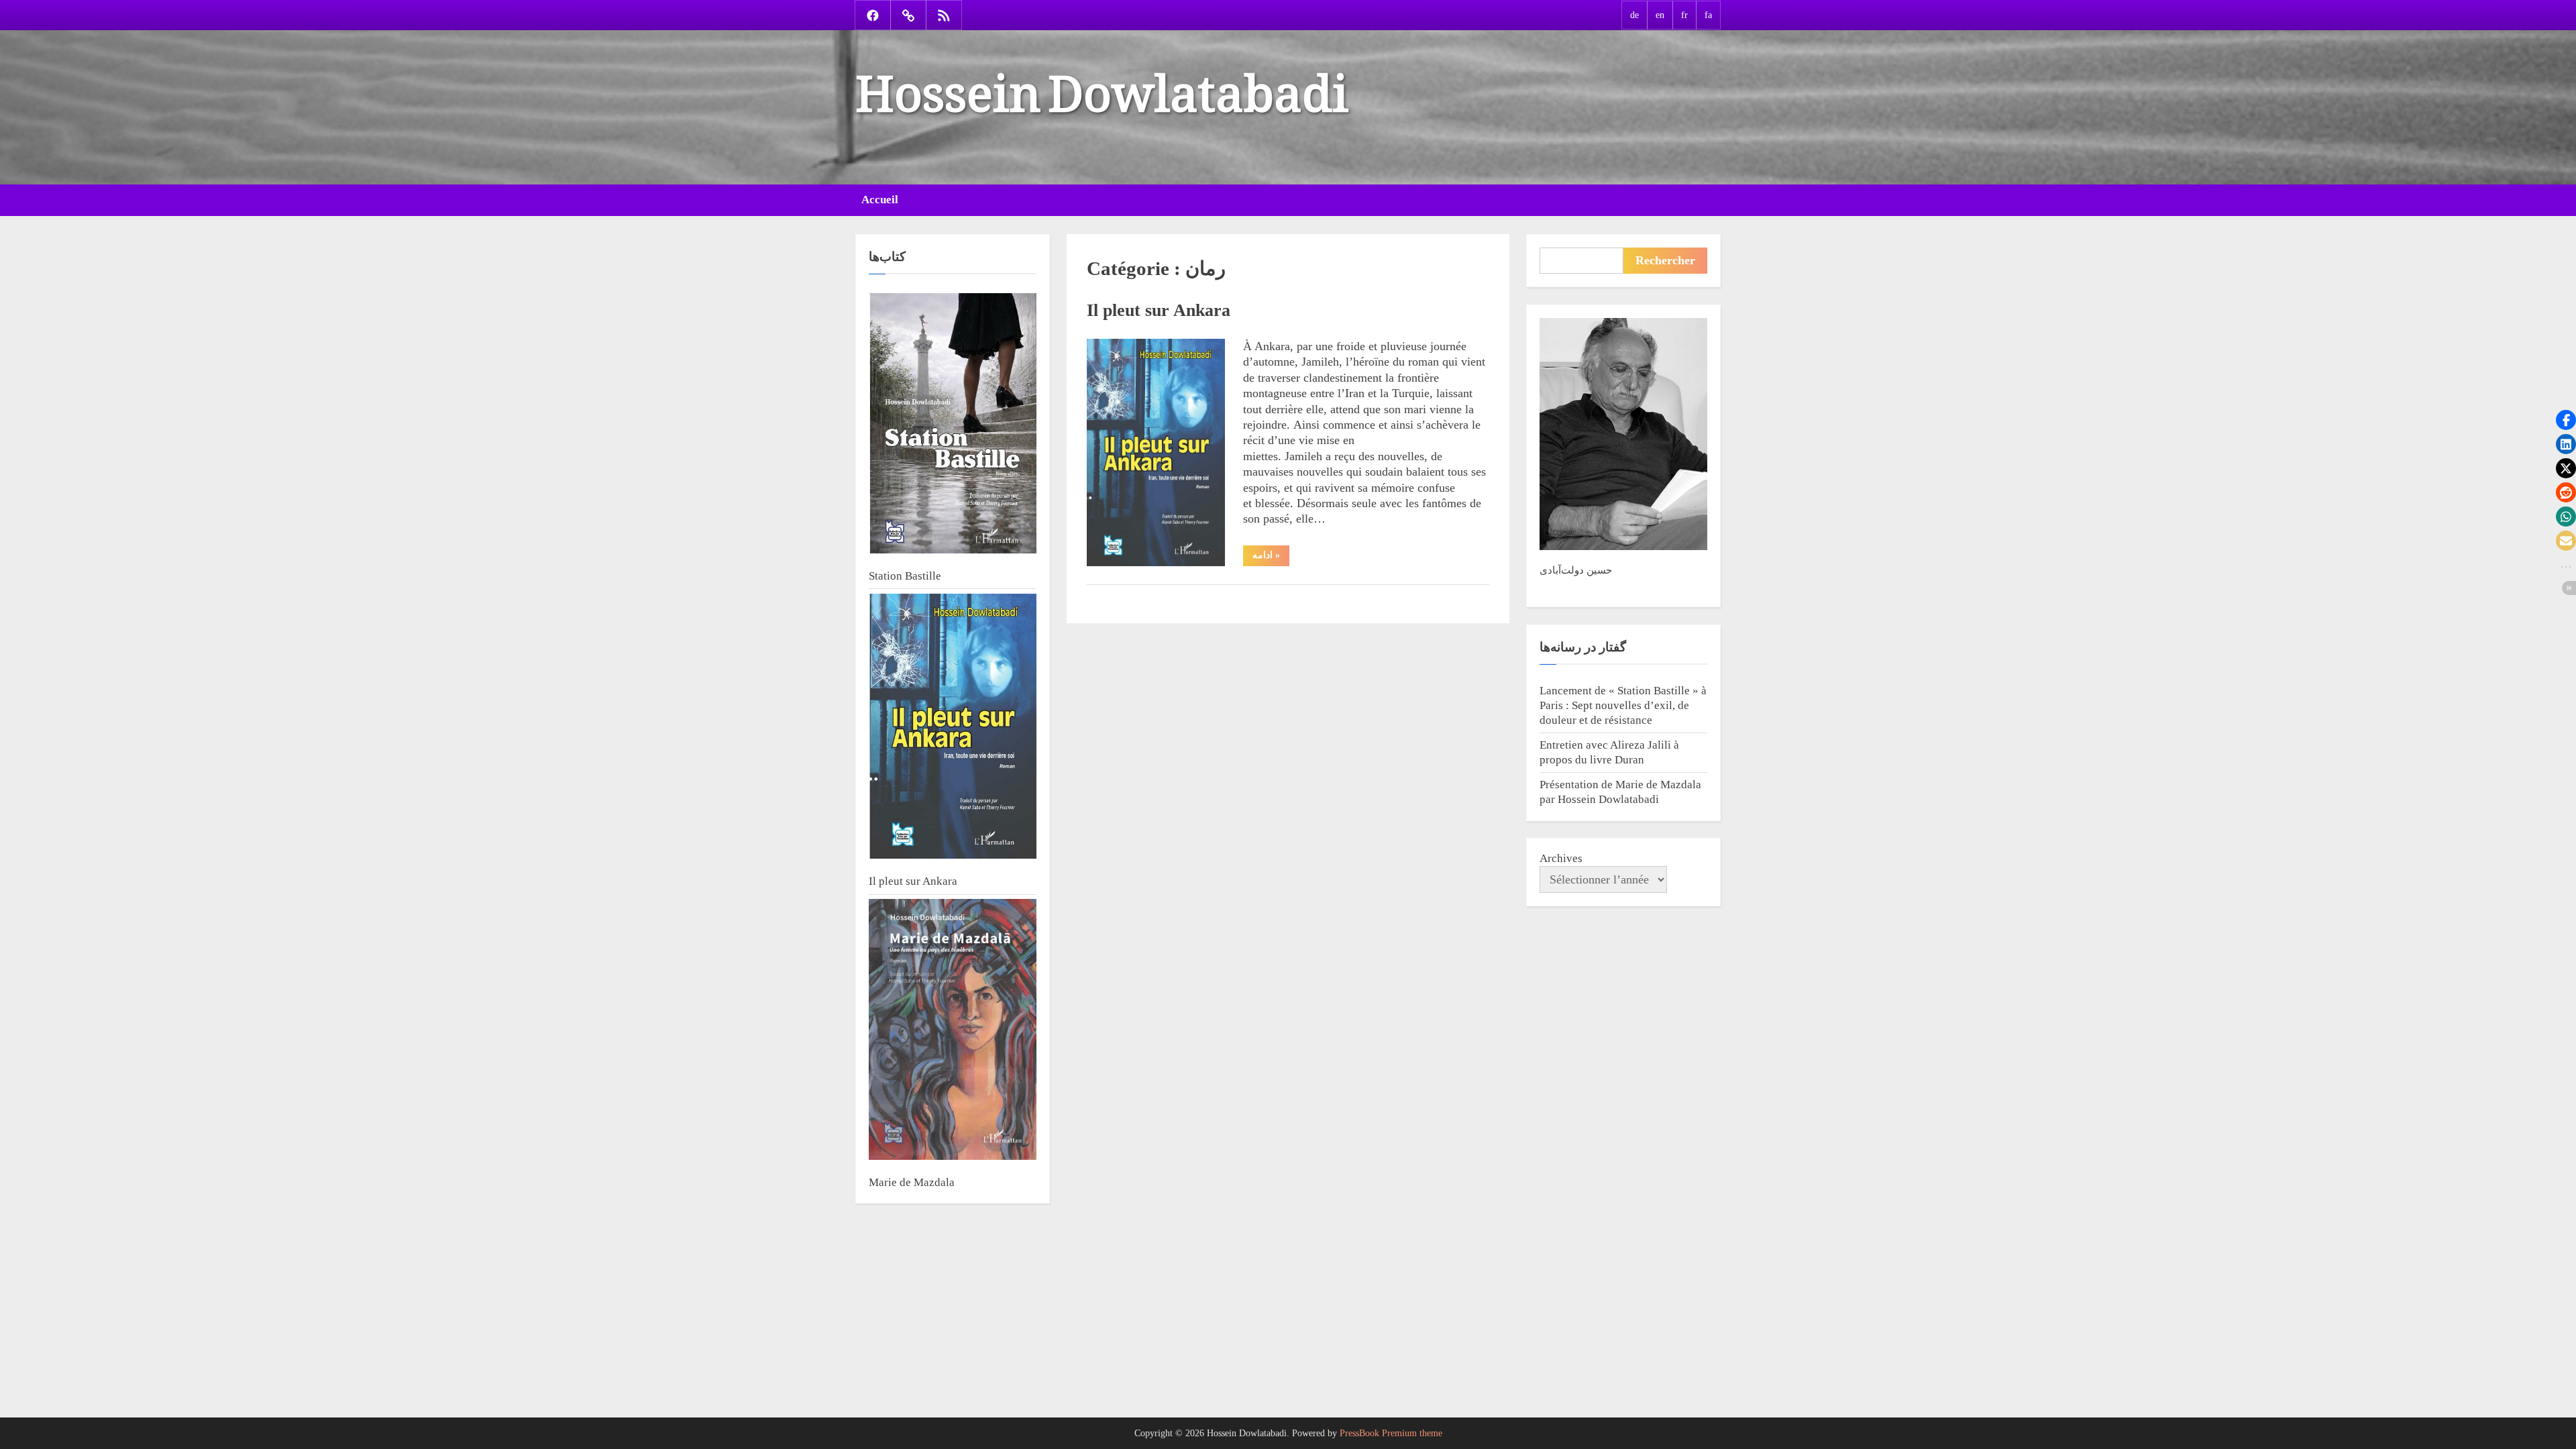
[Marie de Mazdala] (953, 1031)
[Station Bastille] (953, 425)
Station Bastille (905, 576)
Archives (1561, 858)
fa (1708, 15)
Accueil (880, 200)
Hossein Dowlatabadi (1102, 79)
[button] (2566, 420)
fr (1684, 15)
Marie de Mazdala (912, 1182)
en (1660, 15)
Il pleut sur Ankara (1159, 310)
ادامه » (1271, 558)
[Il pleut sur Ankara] (953, 728)
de (1634, 15)
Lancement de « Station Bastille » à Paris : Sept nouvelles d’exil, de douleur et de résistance (1623, 705)
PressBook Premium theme (1391, 1433)
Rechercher (1665, 260)
